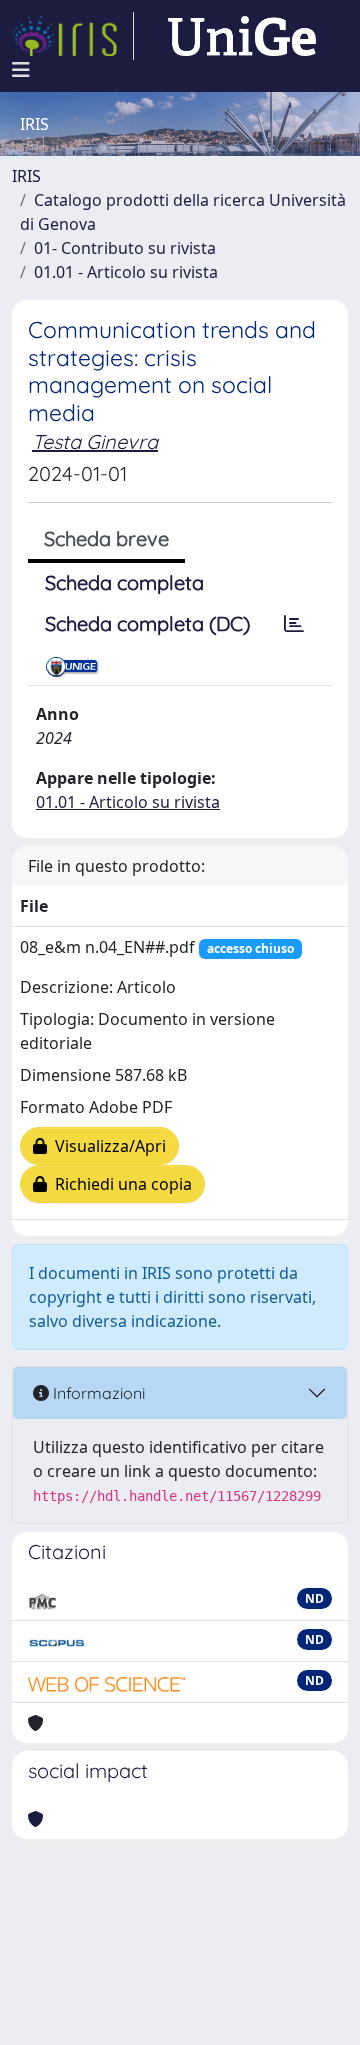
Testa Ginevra (95, 441)
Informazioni (97, 1393)
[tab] (294, 624)
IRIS (26, 176)
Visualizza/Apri (106, 1146)
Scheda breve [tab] (106, 538)
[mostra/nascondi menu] (21, 70)
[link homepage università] (242, 36)
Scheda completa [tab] (124, 582)
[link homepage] (73, 36)
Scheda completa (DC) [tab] (147, 623)
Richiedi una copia (119, 1184)
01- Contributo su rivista (125, 248)
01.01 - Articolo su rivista (126, 272)
